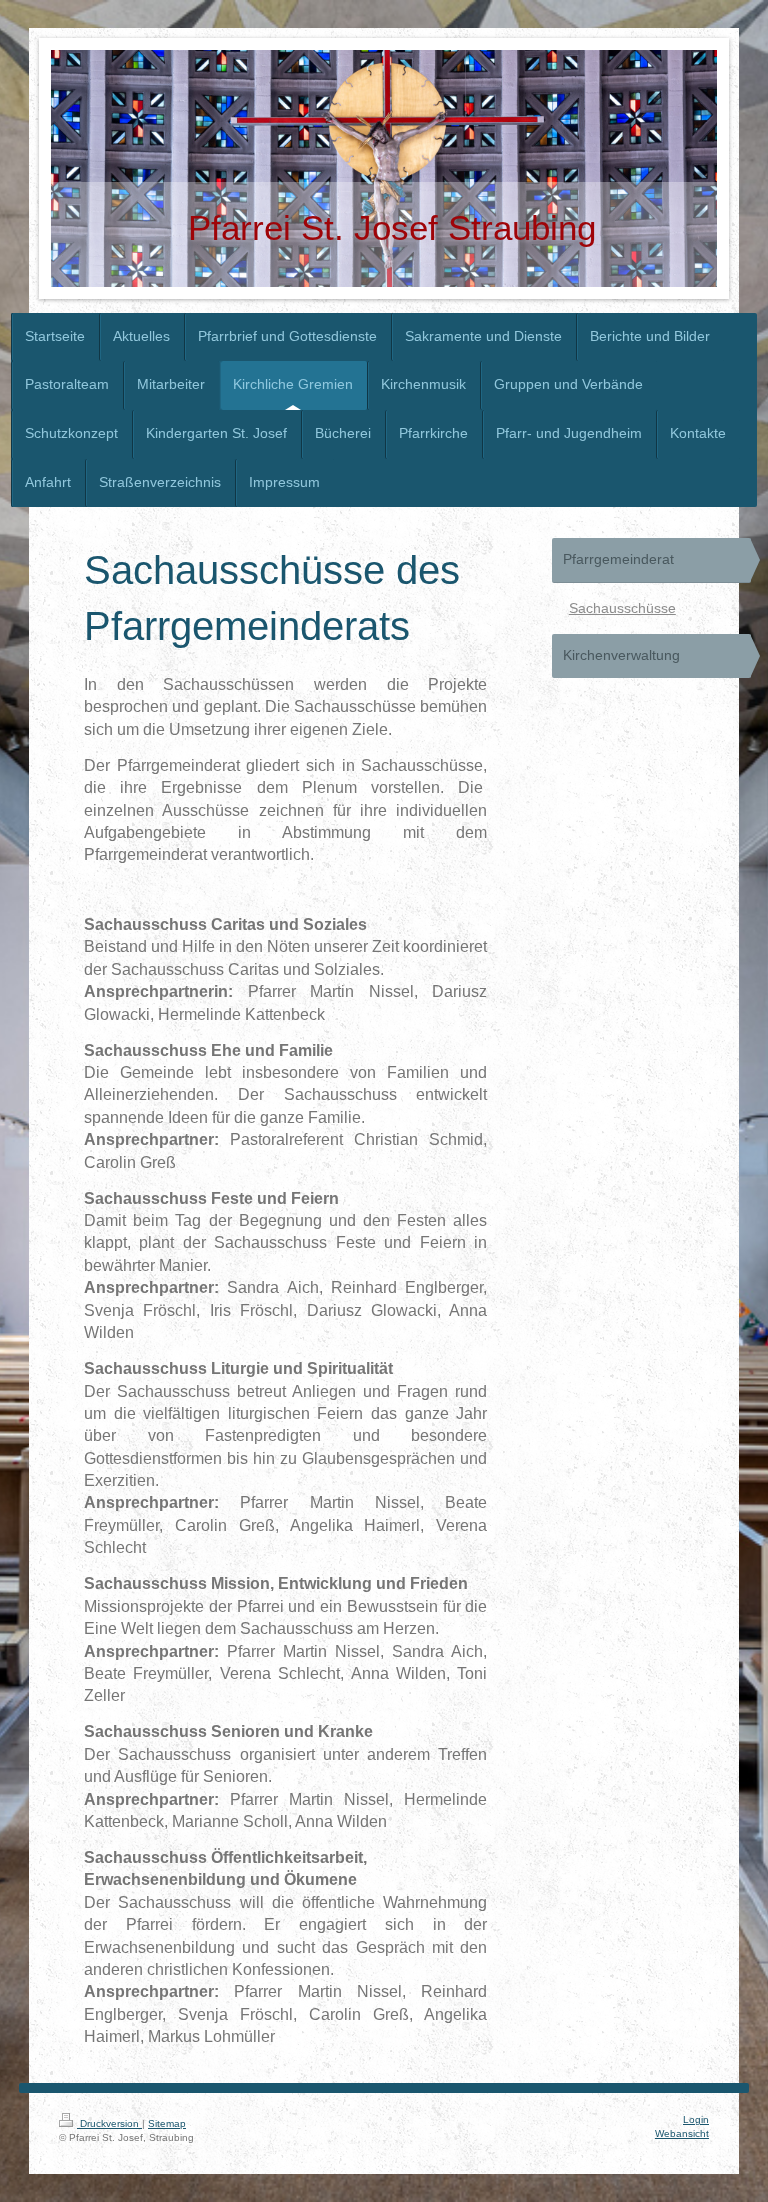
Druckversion (109, 2123)
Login (696, 2119)
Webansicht (682, 2133)
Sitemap (167, 2123)
